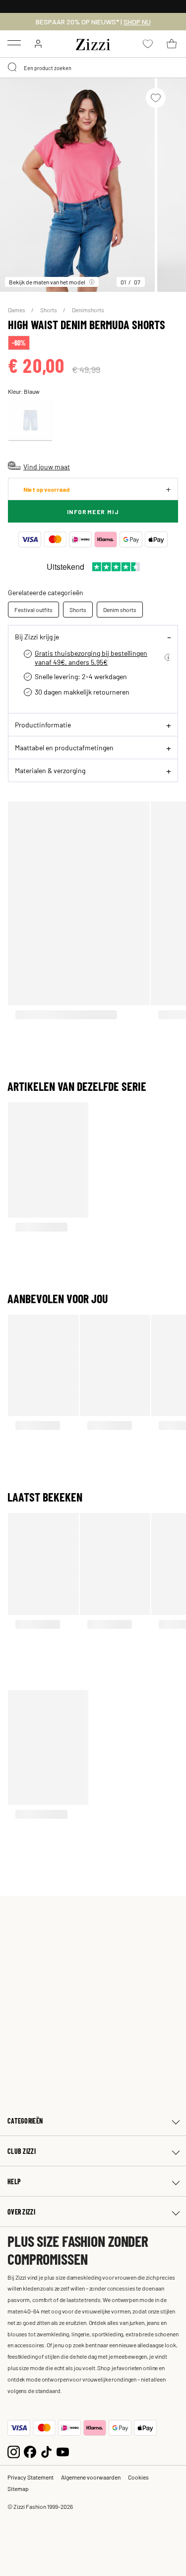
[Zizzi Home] (93, 43)
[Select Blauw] (30, 420)
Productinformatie (43, 724)
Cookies (138, 2477)
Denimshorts (88, 310)
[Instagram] (14, 2450)
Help (14, 2181)
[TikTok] (46, 2450)
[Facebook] (30, 2450)
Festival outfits (33, 610)
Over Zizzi (21, 2212)
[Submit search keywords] (13, 68)
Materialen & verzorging (50, 770)
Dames (17, 310)
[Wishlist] (156, 98)
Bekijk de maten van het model (47, 282)
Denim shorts (120, 610)
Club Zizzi (22, 2151)
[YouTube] (63, 2450)
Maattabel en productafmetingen (64, 747)
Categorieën (25, 2121)
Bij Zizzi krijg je (37, 636)
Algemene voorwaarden (91, 2477)
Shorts (49, 310)
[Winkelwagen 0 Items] (172, 44)
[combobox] (93, 68)
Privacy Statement (31, 2477)
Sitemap (18, 2488)
